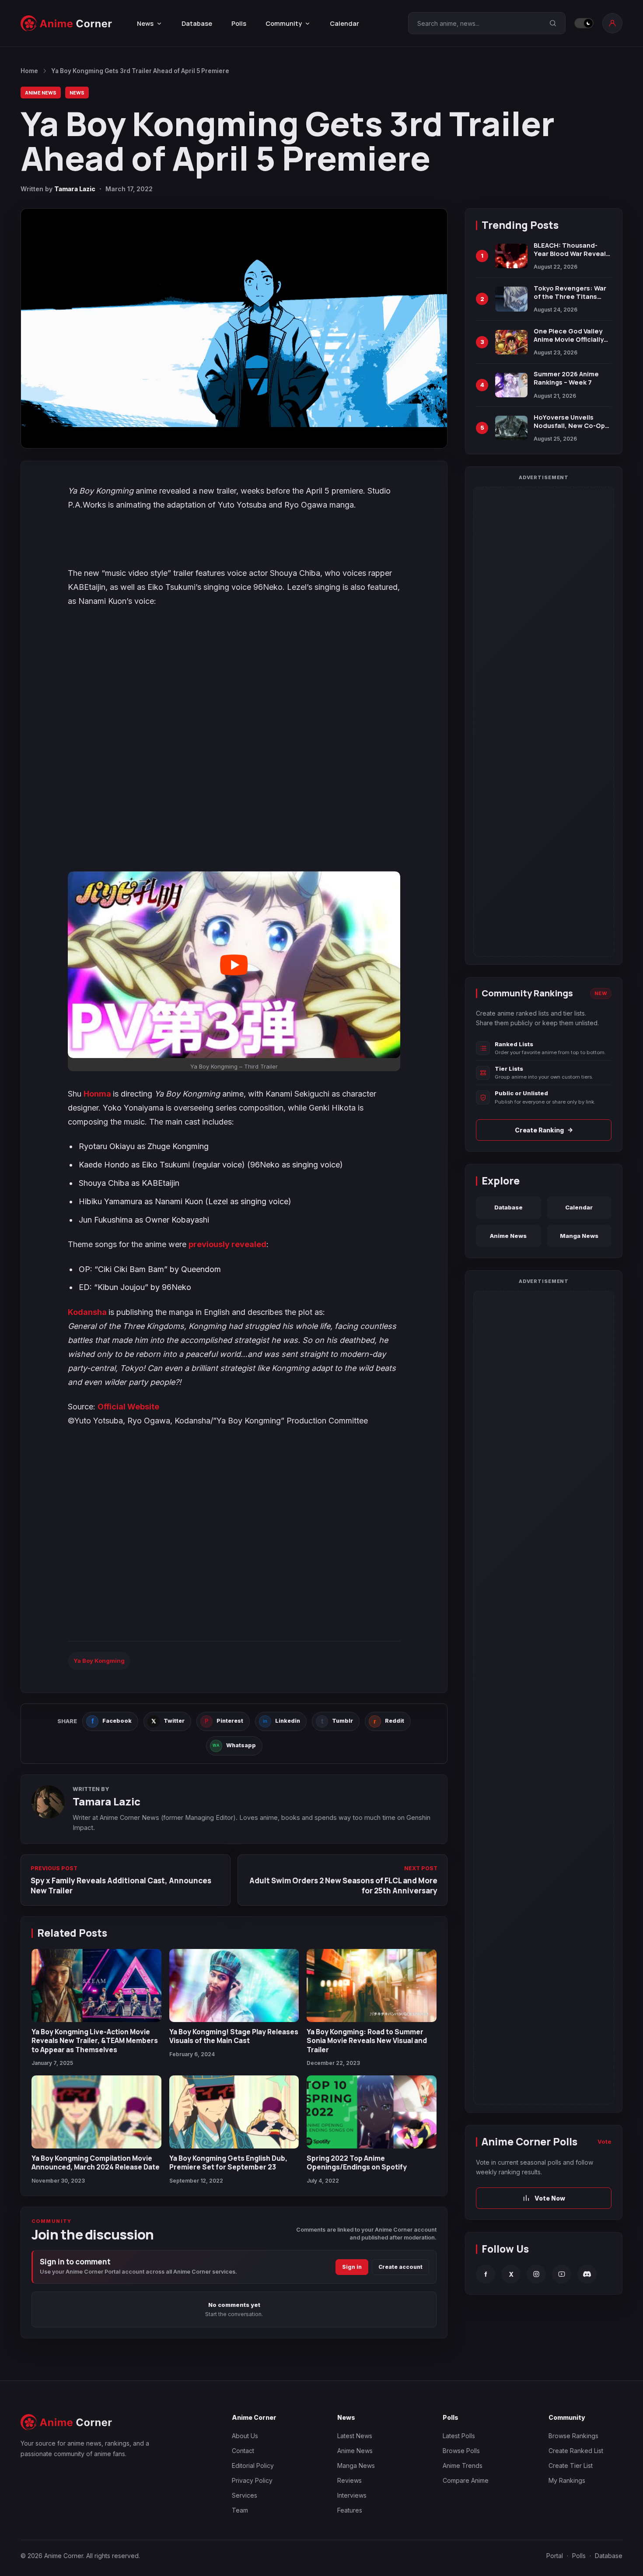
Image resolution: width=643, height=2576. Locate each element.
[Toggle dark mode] (584, 23)
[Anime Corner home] (66, 23)
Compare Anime (466, 2480)
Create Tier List (571, 2466)
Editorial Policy (253, 2466)
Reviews (349, 2480)
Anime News (41, 93)
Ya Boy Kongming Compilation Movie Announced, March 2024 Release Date (96, 2162)
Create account (400, 2267)
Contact (243, 2451)
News (77, 93)
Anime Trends (463, 2466)
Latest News (355, 2436)
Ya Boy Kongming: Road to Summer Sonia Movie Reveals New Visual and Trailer (367, 2041)
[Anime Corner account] (612, 23)
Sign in (352, 2267)
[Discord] (587, 2274)
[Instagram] (536, 2274)
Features (350, 2510)
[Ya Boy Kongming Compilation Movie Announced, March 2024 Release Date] (96, 2112)
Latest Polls (459, 2436)
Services (245, 2495)
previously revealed (227, 1244)
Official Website (128, 1407)
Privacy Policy (252, 2480)
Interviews (352, 2495)
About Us (245, 2436)
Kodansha (88, 1312)
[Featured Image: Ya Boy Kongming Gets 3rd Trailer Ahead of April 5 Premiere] (234, 328)
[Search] (553, 23)
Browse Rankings (573, 2436)
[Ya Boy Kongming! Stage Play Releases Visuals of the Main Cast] (234, 1985)
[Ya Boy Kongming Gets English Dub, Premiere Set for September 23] (234, 2112)
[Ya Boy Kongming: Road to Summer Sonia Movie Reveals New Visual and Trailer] (372, 1985)
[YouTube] (562, 2274)
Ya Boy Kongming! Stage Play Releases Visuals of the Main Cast (234, 2036)
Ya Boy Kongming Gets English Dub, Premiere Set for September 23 (228, 2162)
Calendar (344, 23)
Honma (98, 1094)
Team (240, 2510)
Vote (605, 2141)
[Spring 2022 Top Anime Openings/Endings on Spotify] (372, 2112)
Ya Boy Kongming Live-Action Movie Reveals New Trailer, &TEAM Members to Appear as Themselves (95, 2041)
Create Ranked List (576, 2451)
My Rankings (567, 2480)
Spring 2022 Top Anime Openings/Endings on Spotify (357, 2162)
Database (197, 23)
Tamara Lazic (75, 189)
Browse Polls (461, 2451)
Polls (239, 23)
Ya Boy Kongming (99, 1661)
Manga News (579, 1236)
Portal (555, 2556)
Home (29, 71)
